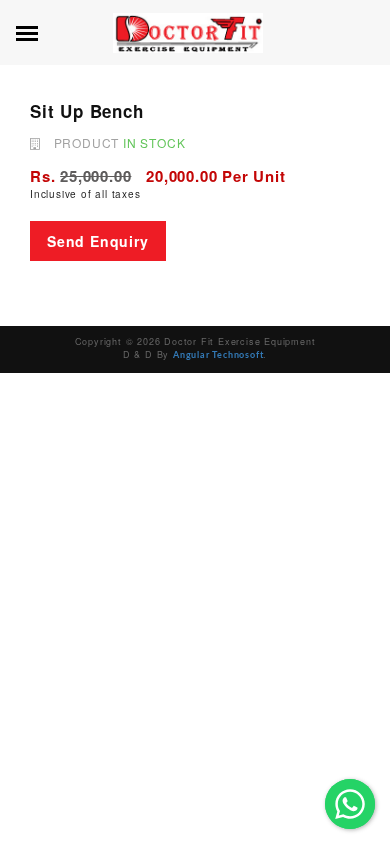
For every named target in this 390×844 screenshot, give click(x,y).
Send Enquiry (98, 241)
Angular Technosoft (218, 355)
